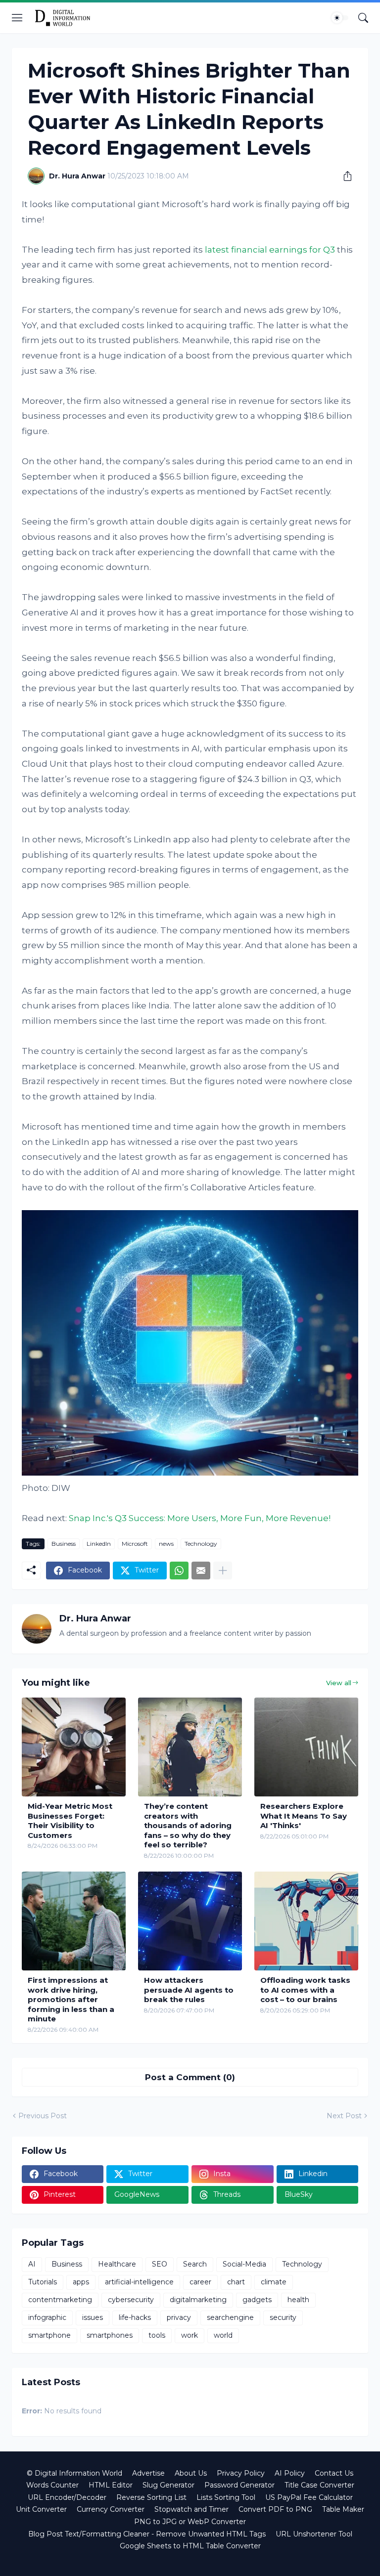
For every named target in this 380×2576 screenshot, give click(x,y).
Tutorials (43, 2282)
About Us (191, 2473)
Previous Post (43, 2116)
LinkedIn (99, 1544)
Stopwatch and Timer (191, 2509)
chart (236, 2282)
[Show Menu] (17, 18)
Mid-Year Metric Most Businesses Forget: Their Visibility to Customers (70, 1821)
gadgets (257, 2300)
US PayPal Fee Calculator (309, 2497)
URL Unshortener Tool (314, 2534)
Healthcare (117, 2264)
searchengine (230, 2317)
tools (157, 2335)
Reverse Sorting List (151, 2497)
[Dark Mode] (340, 18)
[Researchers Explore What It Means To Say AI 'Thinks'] (306, 1747)
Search (195, 2264)
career (200, 2282)
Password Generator (239, 2485)
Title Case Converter (319, 2485)
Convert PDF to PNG (275, 2509)
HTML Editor (111, 2485)
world (223, 2335)
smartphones (110, 2335)
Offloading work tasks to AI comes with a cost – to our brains (305, 1990)
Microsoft (135, 1544)
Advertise (148, 2473)
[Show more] (223, 1571)
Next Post (344, 2116)
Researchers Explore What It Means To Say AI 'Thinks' (304, 1816)
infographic (47, 2317)
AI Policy (290, 2473)
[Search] (363, 18)
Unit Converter (41, 2509)
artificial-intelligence (139, 2282)
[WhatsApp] (179, 1571)
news (166, 1544)
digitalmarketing (198, 2300)
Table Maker (343, 2509)
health (298, 2300)
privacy (179, 2317)
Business (64, 1544)
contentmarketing (60, 2300)
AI (32, 2264)
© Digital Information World (74, 2473)
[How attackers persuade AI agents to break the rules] (190, 1921)
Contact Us (334, 2473)
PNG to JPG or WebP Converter (190, 2522)
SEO (160, 2264)
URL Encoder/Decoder (67, 2497)
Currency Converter (111, 2509)
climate (274, 2282)
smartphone (49, 2335)
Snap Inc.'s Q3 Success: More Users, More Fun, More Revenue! (200, 1518)
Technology (201, 1544)
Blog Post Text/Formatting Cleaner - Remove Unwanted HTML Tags (147, 2534)
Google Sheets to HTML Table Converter (190, 2546)
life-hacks (135, 2317)
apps (81, 2282)
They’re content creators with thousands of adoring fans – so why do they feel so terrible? (188, 1825)
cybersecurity (131, 2300)
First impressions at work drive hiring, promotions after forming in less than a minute (71, 1999)
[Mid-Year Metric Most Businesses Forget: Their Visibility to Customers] (74, 1747)
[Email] (201, 1571)
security (283, 2317)
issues (93, 2317)
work (190, 2335)
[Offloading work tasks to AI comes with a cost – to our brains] (306, 1921)
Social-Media (244, 2264)
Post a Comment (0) (190, 2077)
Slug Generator (168, 2485)
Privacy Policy (241, 2473)
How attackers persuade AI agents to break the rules (189, 1990)
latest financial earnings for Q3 (270, 250)
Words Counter (52, 2485)
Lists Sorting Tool (226, 2497)
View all (339, 1683)
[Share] (344, 176)
